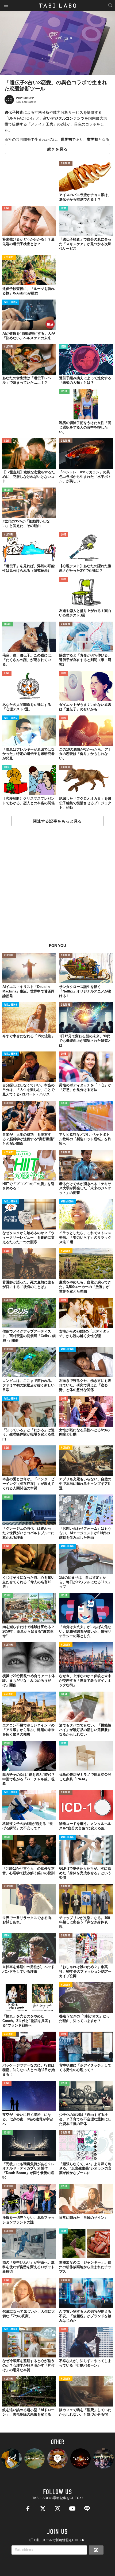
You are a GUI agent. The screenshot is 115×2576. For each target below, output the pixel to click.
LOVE (7, 208)
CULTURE (66, 164)
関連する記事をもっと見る (57, 821)
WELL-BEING (11, 302)
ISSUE (64, 392)
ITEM (64, 208)
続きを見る (57, 149)
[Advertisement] (57, 888)
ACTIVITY (9, 258)
